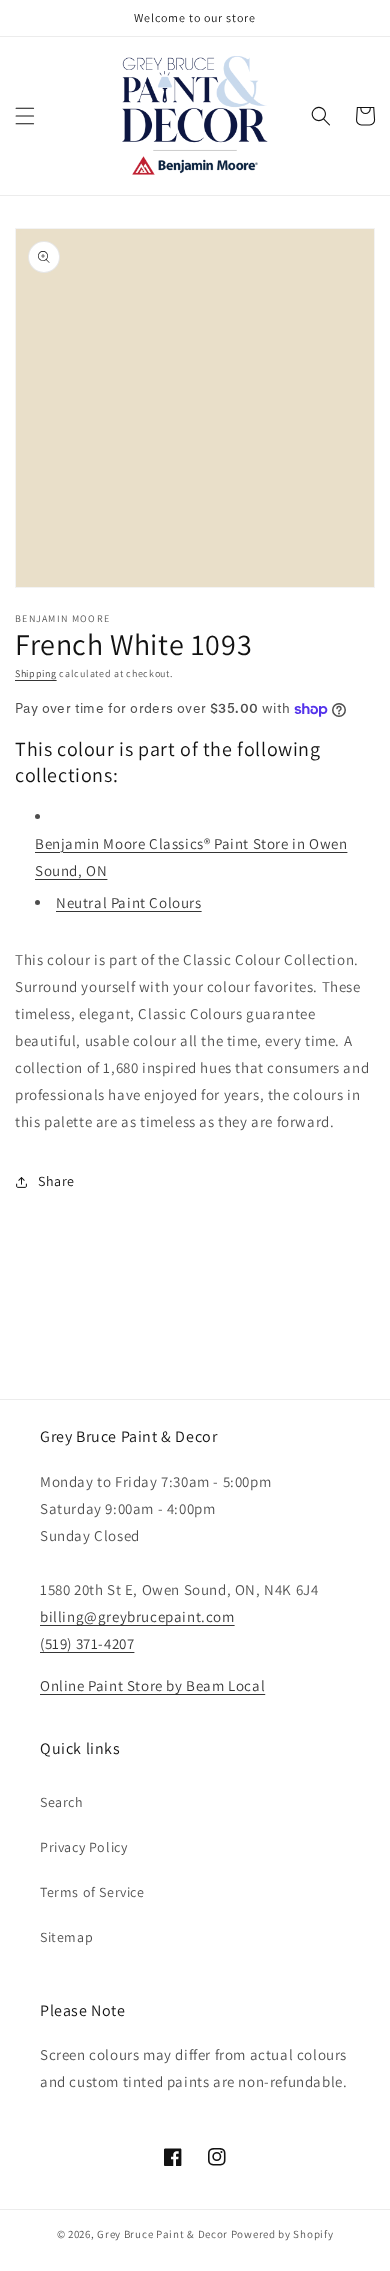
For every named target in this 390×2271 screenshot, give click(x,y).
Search (62, 1802)
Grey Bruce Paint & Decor (162, 2234)
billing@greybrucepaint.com (137, 1616)
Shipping (36, 673)
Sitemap (66, 1937)
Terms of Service (92, 1892)
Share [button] (56, 1181)
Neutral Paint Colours (129, 902)
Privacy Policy (83, 1847)
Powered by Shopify (282, 2234)
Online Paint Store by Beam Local (152, 1685)
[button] (25, 116)
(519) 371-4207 (87, 1643)
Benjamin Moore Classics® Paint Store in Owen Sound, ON (191, 857)
